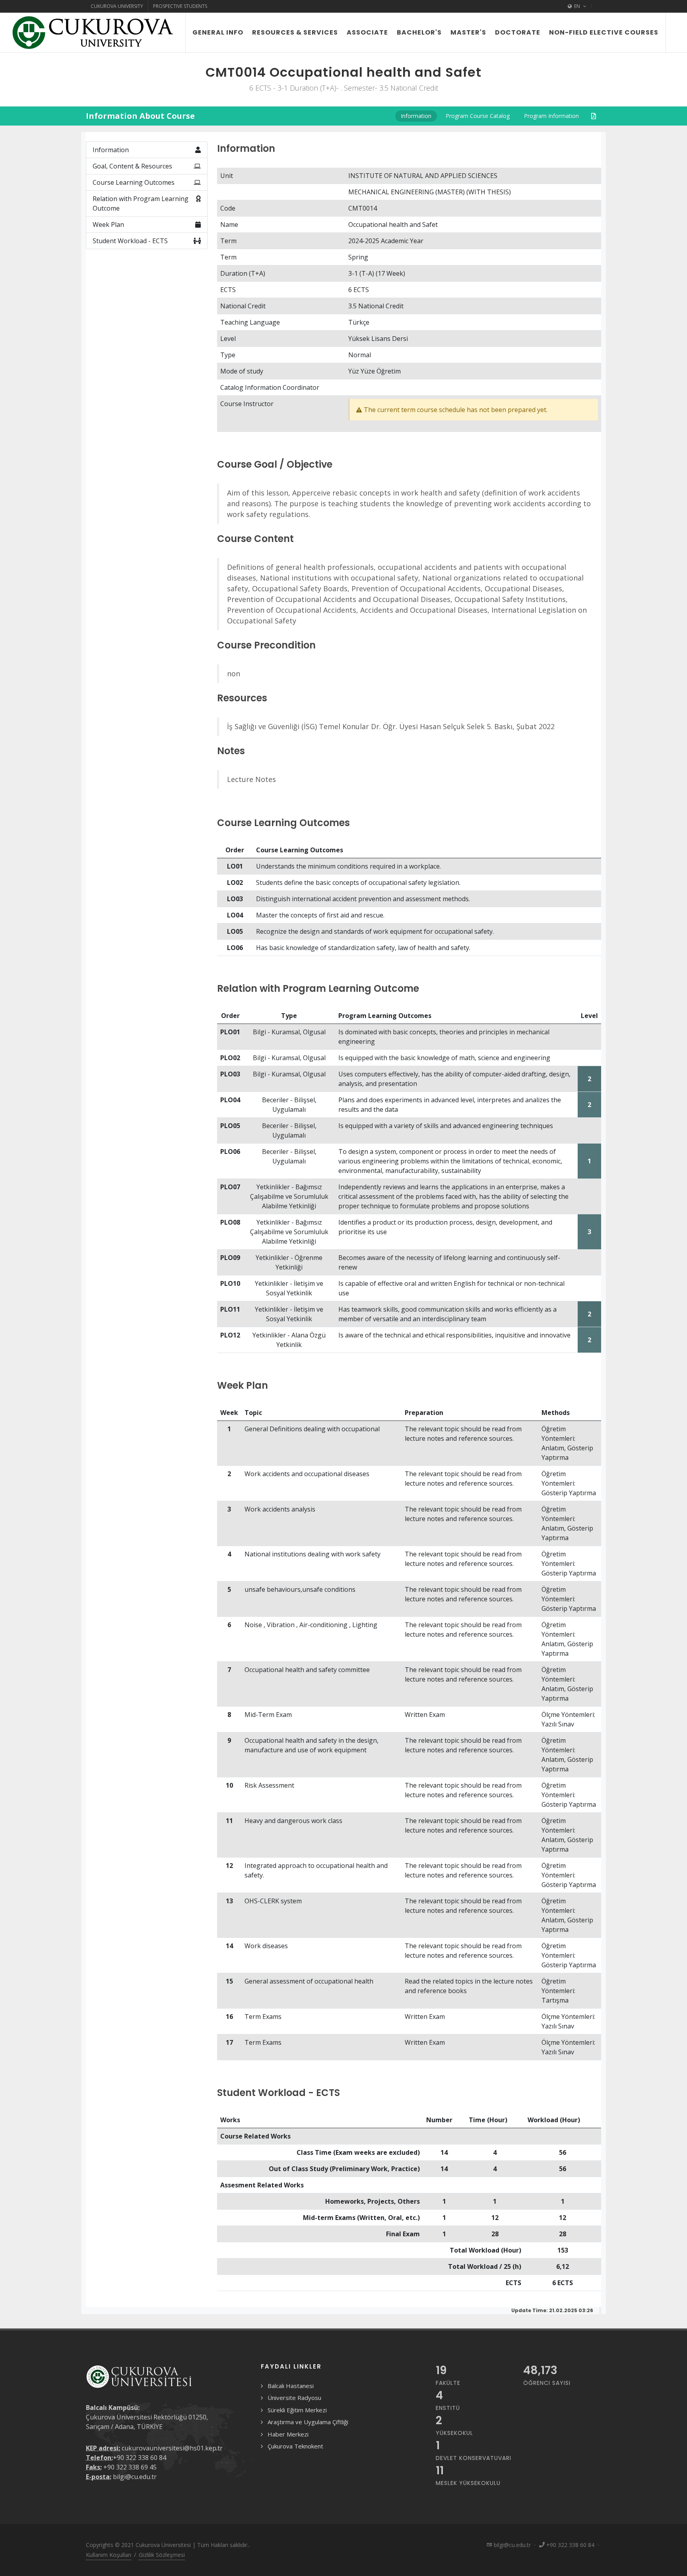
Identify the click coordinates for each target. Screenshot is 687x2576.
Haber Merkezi (288, 2434)
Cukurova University (117, 6)
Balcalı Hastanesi (291, 2386)
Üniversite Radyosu (294, 2398)
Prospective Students (180, 6)
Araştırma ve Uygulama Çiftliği (308, 2422)
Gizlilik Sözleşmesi (162, 2555)
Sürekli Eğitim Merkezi (297, 2410)
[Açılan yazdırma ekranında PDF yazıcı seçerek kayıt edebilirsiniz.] (594, 116)
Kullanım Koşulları (109, 2555)
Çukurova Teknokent (295, 2446)
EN (577, 6)
